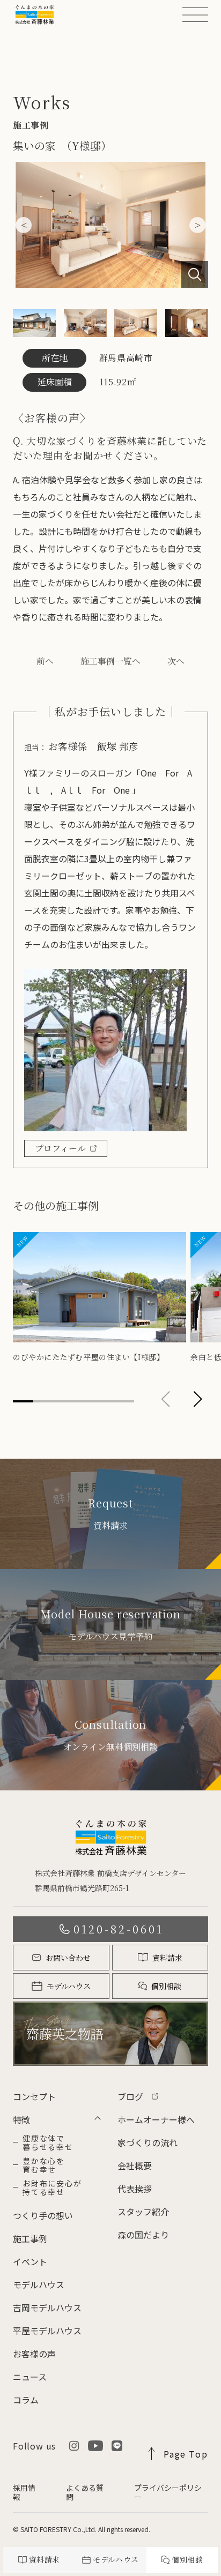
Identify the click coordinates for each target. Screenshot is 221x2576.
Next (197, 225)
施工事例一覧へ (110, 661)
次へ (176, 661)
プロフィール (60, 1148)
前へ (45, 661)
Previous (24, 225)
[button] (197, 1399)
